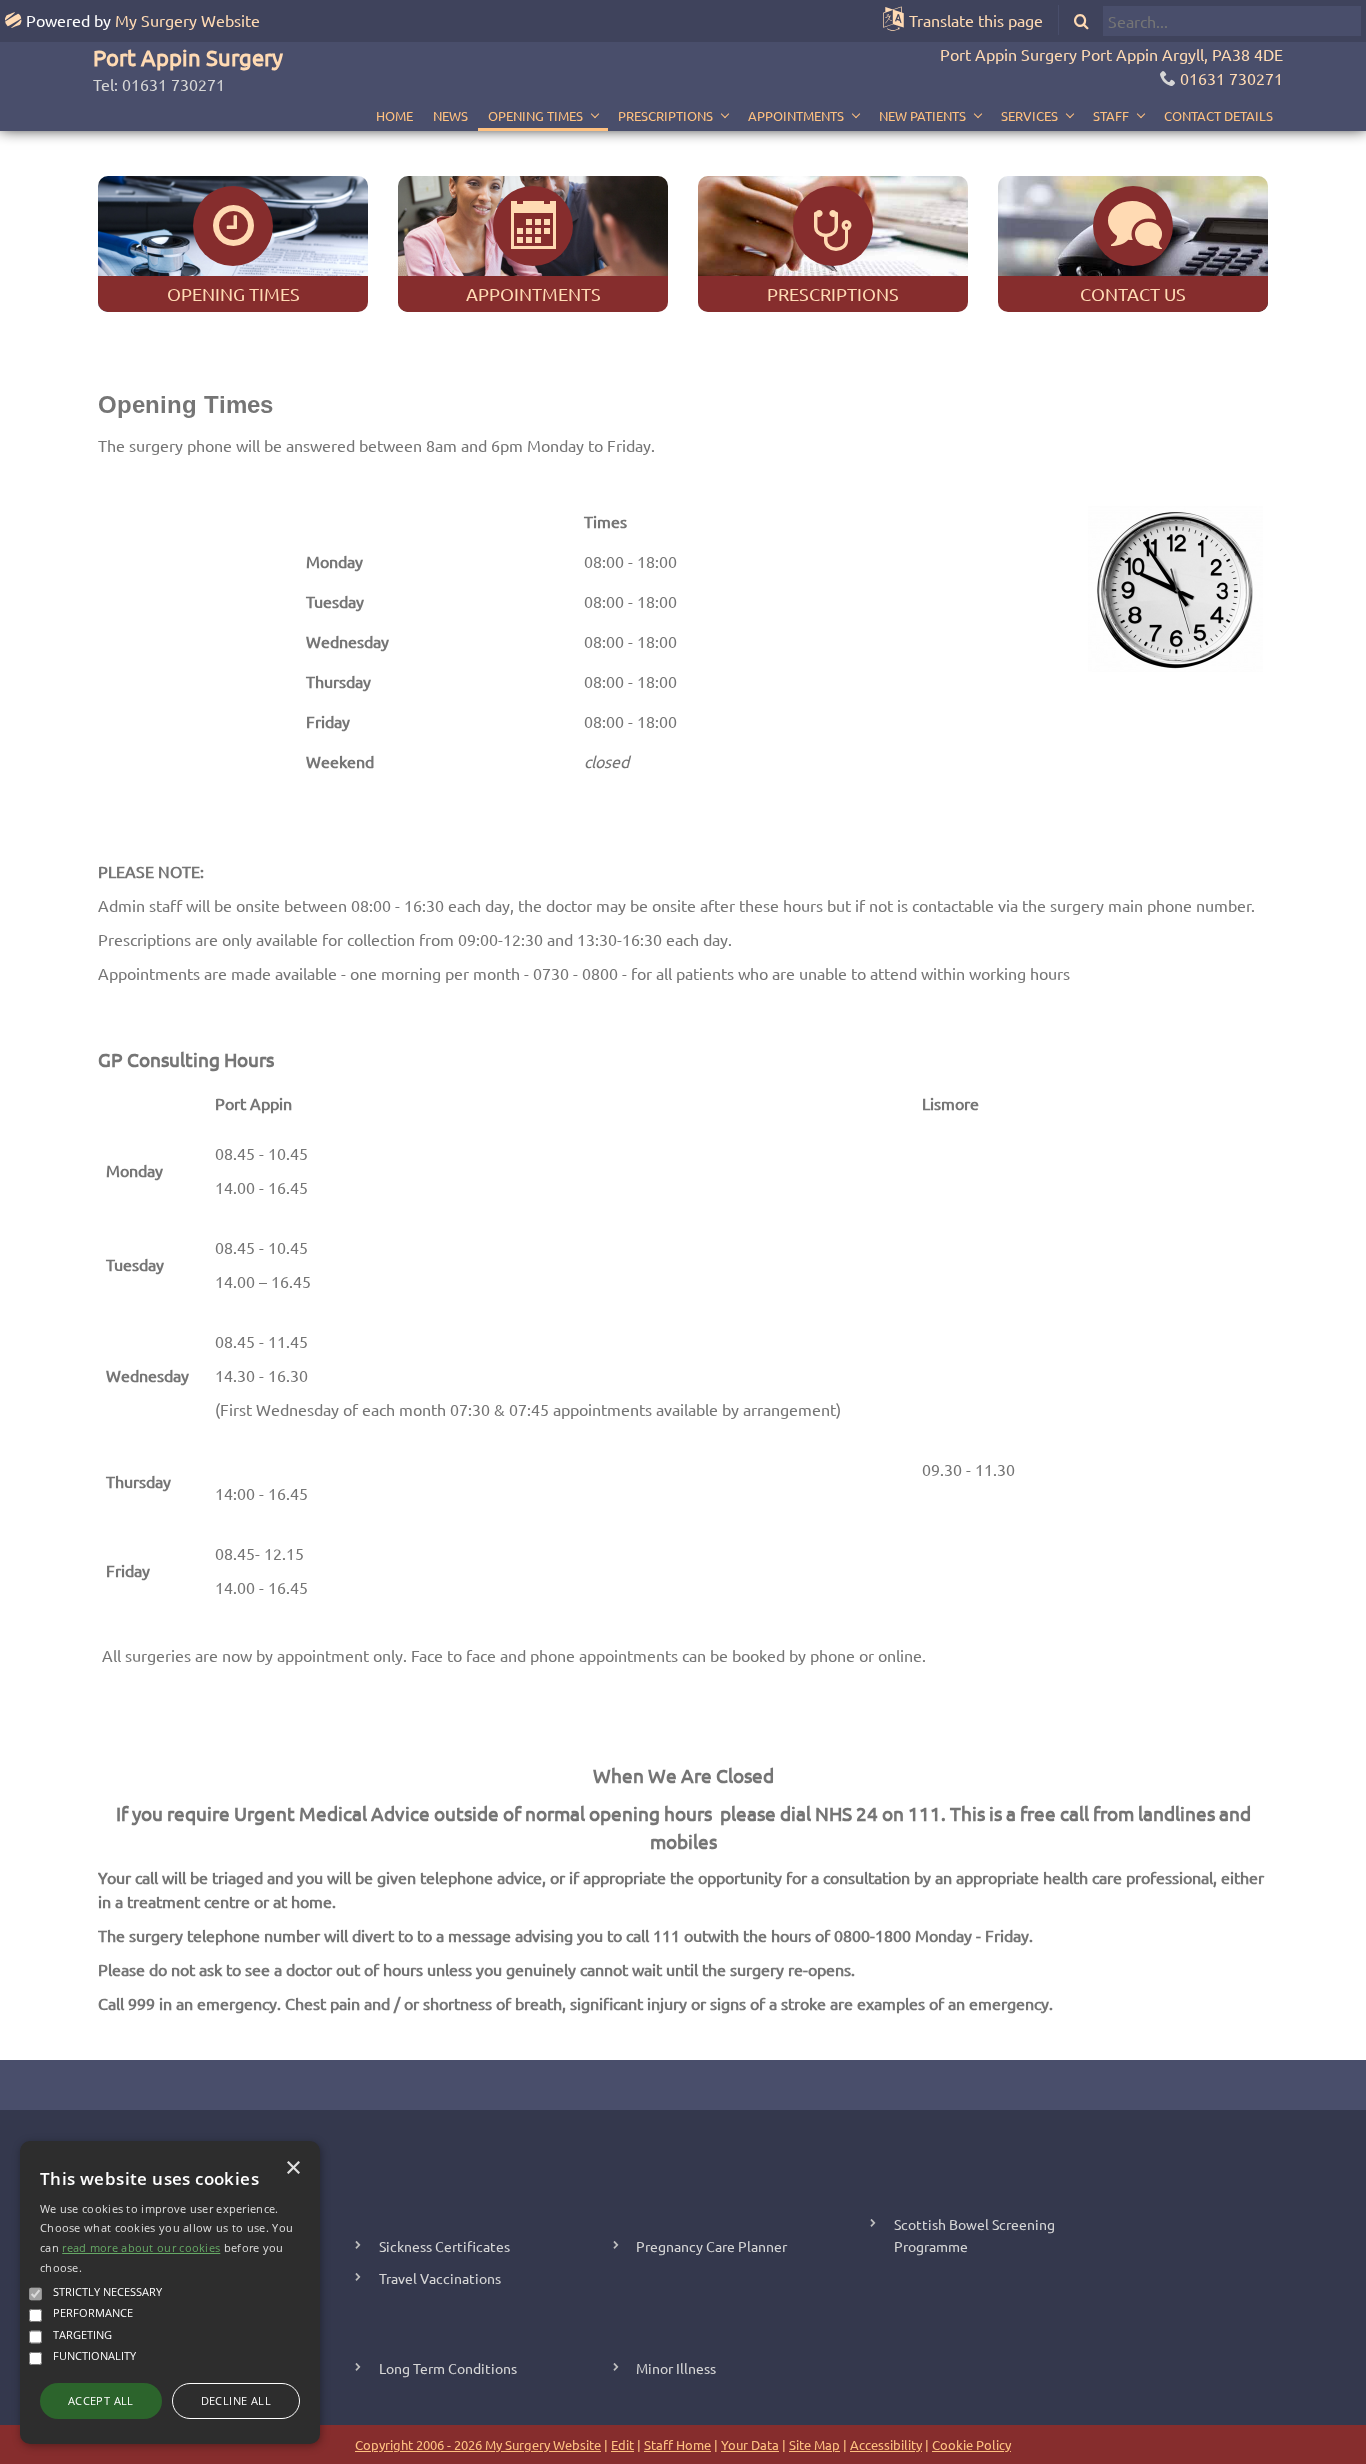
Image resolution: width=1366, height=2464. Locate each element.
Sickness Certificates (444, 2246)
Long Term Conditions (448, 2368)
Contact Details (1218, 115)
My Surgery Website (187, 20)
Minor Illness (676, 2368)
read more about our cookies (141, 2247)
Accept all (101, 2400)
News (450, 115)
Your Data (750, 2444)
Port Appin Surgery (188, 57)
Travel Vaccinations (440, 2278)
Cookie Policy (971, 2444)
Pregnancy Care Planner (711, 2246)
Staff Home (677, 2444)
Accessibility (886, 2444)
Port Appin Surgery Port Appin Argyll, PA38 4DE (1111, 54)
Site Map (814, 2444)
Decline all (236, 2400)
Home (394, 115)
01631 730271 (1231, 78)
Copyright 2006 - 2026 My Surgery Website (478, 2444)
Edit (622, 2444)
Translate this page (976, 20)
